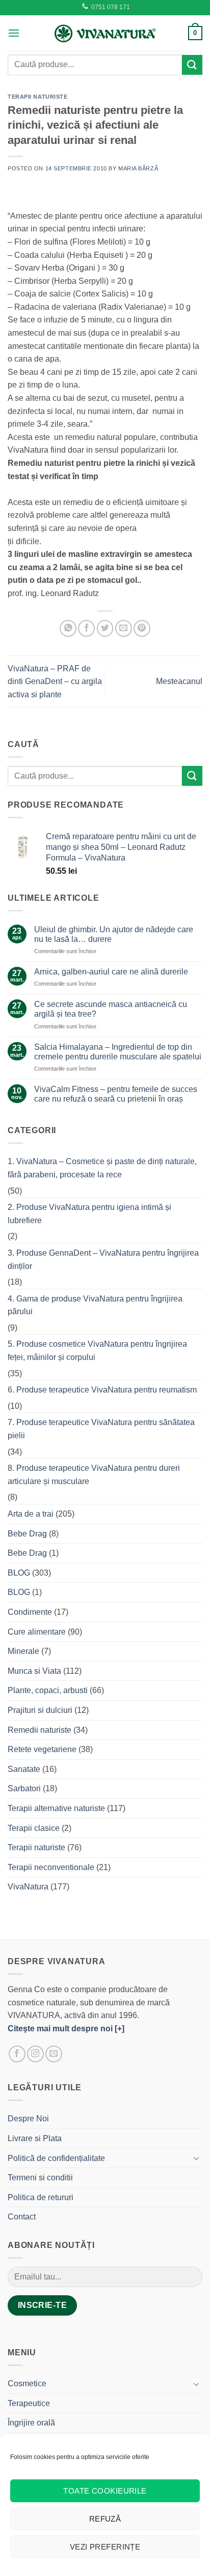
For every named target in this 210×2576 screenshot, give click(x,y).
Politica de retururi (41, 2197)
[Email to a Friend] (124, 628)
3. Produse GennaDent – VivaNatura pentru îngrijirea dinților (103, 1260)
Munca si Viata (34, 1671)
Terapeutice (29, 2403)
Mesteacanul (179, 681)
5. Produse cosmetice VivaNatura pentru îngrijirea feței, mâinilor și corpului (97, 1351)
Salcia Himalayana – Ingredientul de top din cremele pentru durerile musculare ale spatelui (118, 1052)
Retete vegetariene (42, 1749)
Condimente (30, 1612)
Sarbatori (24, 1788)
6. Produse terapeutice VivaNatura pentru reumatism (102, 1390)
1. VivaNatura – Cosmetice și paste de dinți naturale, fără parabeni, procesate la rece (102, 1168)
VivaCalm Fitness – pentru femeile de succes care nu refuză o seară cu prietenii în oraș (116, 1094)
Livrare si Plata (35, 2138)
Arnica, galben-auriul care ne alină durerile (111, 972)
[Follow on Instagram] (35, 2054)
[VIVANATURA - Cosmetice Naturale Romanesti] (105, 33)
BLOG (19, 1573)
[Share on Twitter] (105, 628)
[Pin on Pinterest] (142, 628)
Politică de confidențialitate (56, 2158)
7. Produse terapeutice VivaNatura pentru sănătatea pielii (101, 1429)
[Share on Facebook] (86, 628)
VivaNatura (28, 1887)
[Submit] (192, 65)
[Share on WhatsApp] (68, 628)
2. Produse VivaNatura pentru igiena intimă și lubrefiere (89, 1214)
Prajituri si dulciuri (40, 1710)
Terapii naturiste (38, 97)
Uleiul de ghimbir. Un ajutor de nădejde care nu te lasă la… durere (114, 934)
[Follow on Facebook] (17, 2054)
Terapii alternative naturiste (56, 1808)
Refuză (105, 2519)
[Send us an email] (54, 2054)
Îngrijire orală (31, 2423)
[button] (14, 33)
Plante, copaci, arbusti (48, 1690)
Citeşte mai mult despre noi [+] (66, 2029)
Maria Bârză (138, 168)
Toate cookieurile (105, 2491)
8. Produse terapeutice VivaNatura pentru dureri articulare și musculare (94, 1475)
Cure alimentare (37, 1632)
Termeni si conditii (40, 2178)
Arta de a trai (31, 1514)
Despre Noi (28, 2119)
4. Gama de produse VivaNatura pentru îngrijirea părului (95, 1305)
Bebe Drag (27, 1534)
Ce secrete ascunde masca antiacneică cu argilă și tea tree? (111, 1009)
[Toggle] (196, 2158)
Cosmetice (27, 2383)
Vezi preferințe (105, 2547)
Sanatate (24, 1769)
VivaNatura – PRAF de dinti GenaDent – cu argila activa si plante (55, 682)
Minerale (23, 1651)
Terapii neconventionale (51, 1867)
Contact (22, 2217)
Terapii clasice (34, 1828)
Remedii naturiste (40, 1730)
